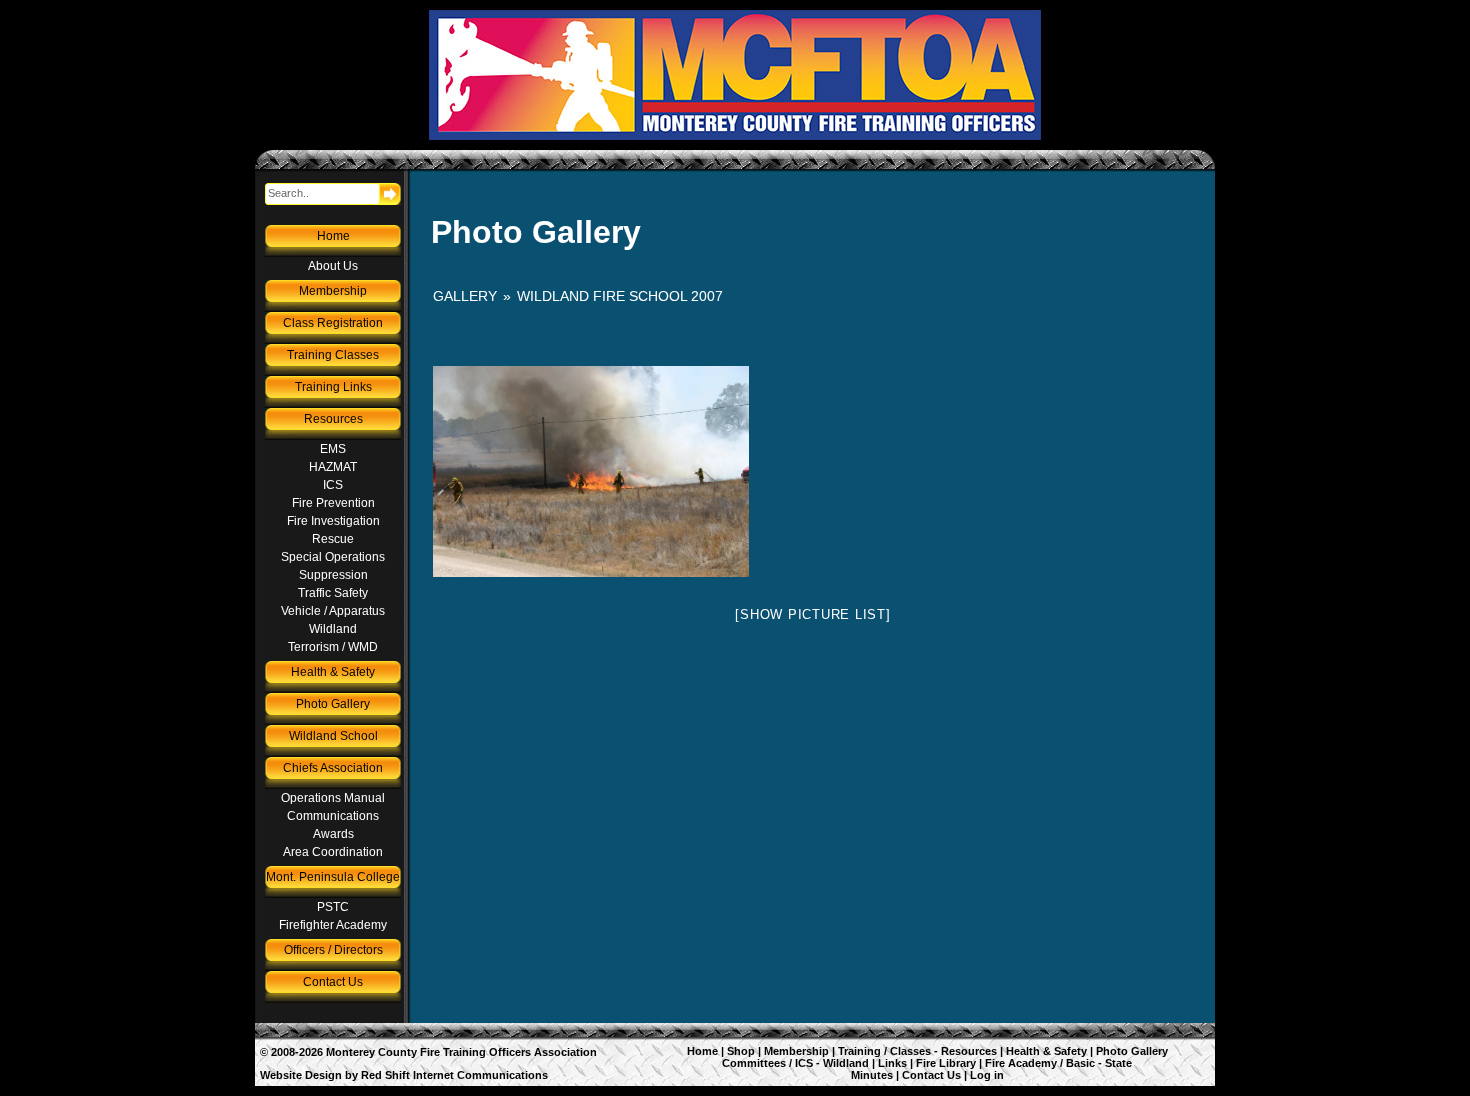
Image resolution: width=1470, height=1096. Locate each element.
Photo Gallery (333, 704)
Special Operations (333, 557)
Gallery (465, 296)
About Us (333, 266)
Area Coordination (333, 852)
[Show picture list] (812, 614)
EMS (333, 449)
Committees (754, 1063)
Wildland (333, 629)
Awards (333, 834)
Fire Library (946, 1063)
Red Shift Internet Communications (454, 1075)
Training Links (333, 387)
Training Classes (333, 355)
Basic (1080, 1063)
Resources (333, 419)
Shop (741, 1051)
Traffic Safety (333, 593)
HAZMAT (333, 467)
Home (333, 236)
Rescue (333, 539)
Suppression (333, 575)
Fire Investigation (333, 521)
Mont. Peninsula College (333, 877)
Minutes (872, 1075)
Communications (333, 816)
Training (859, 1051)
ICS (333, 485)
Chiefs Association (333, 768)
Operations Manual (333, 798)
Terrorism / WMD (333, 647)
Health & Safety (333, 672)
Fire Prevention (333, 503)
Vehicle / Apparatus (333, 611)
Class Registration (333, 323)
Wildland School (333, 736)
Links (892, 1063)
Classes (910, 1051)
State (1118, 1063)
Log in (987, 1075)
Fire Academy (1021, 1063)
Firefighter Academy (333, 925)
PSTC (333, 907)
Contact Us (333, 982)
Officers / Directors (333, 950)
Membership (333, 291)
